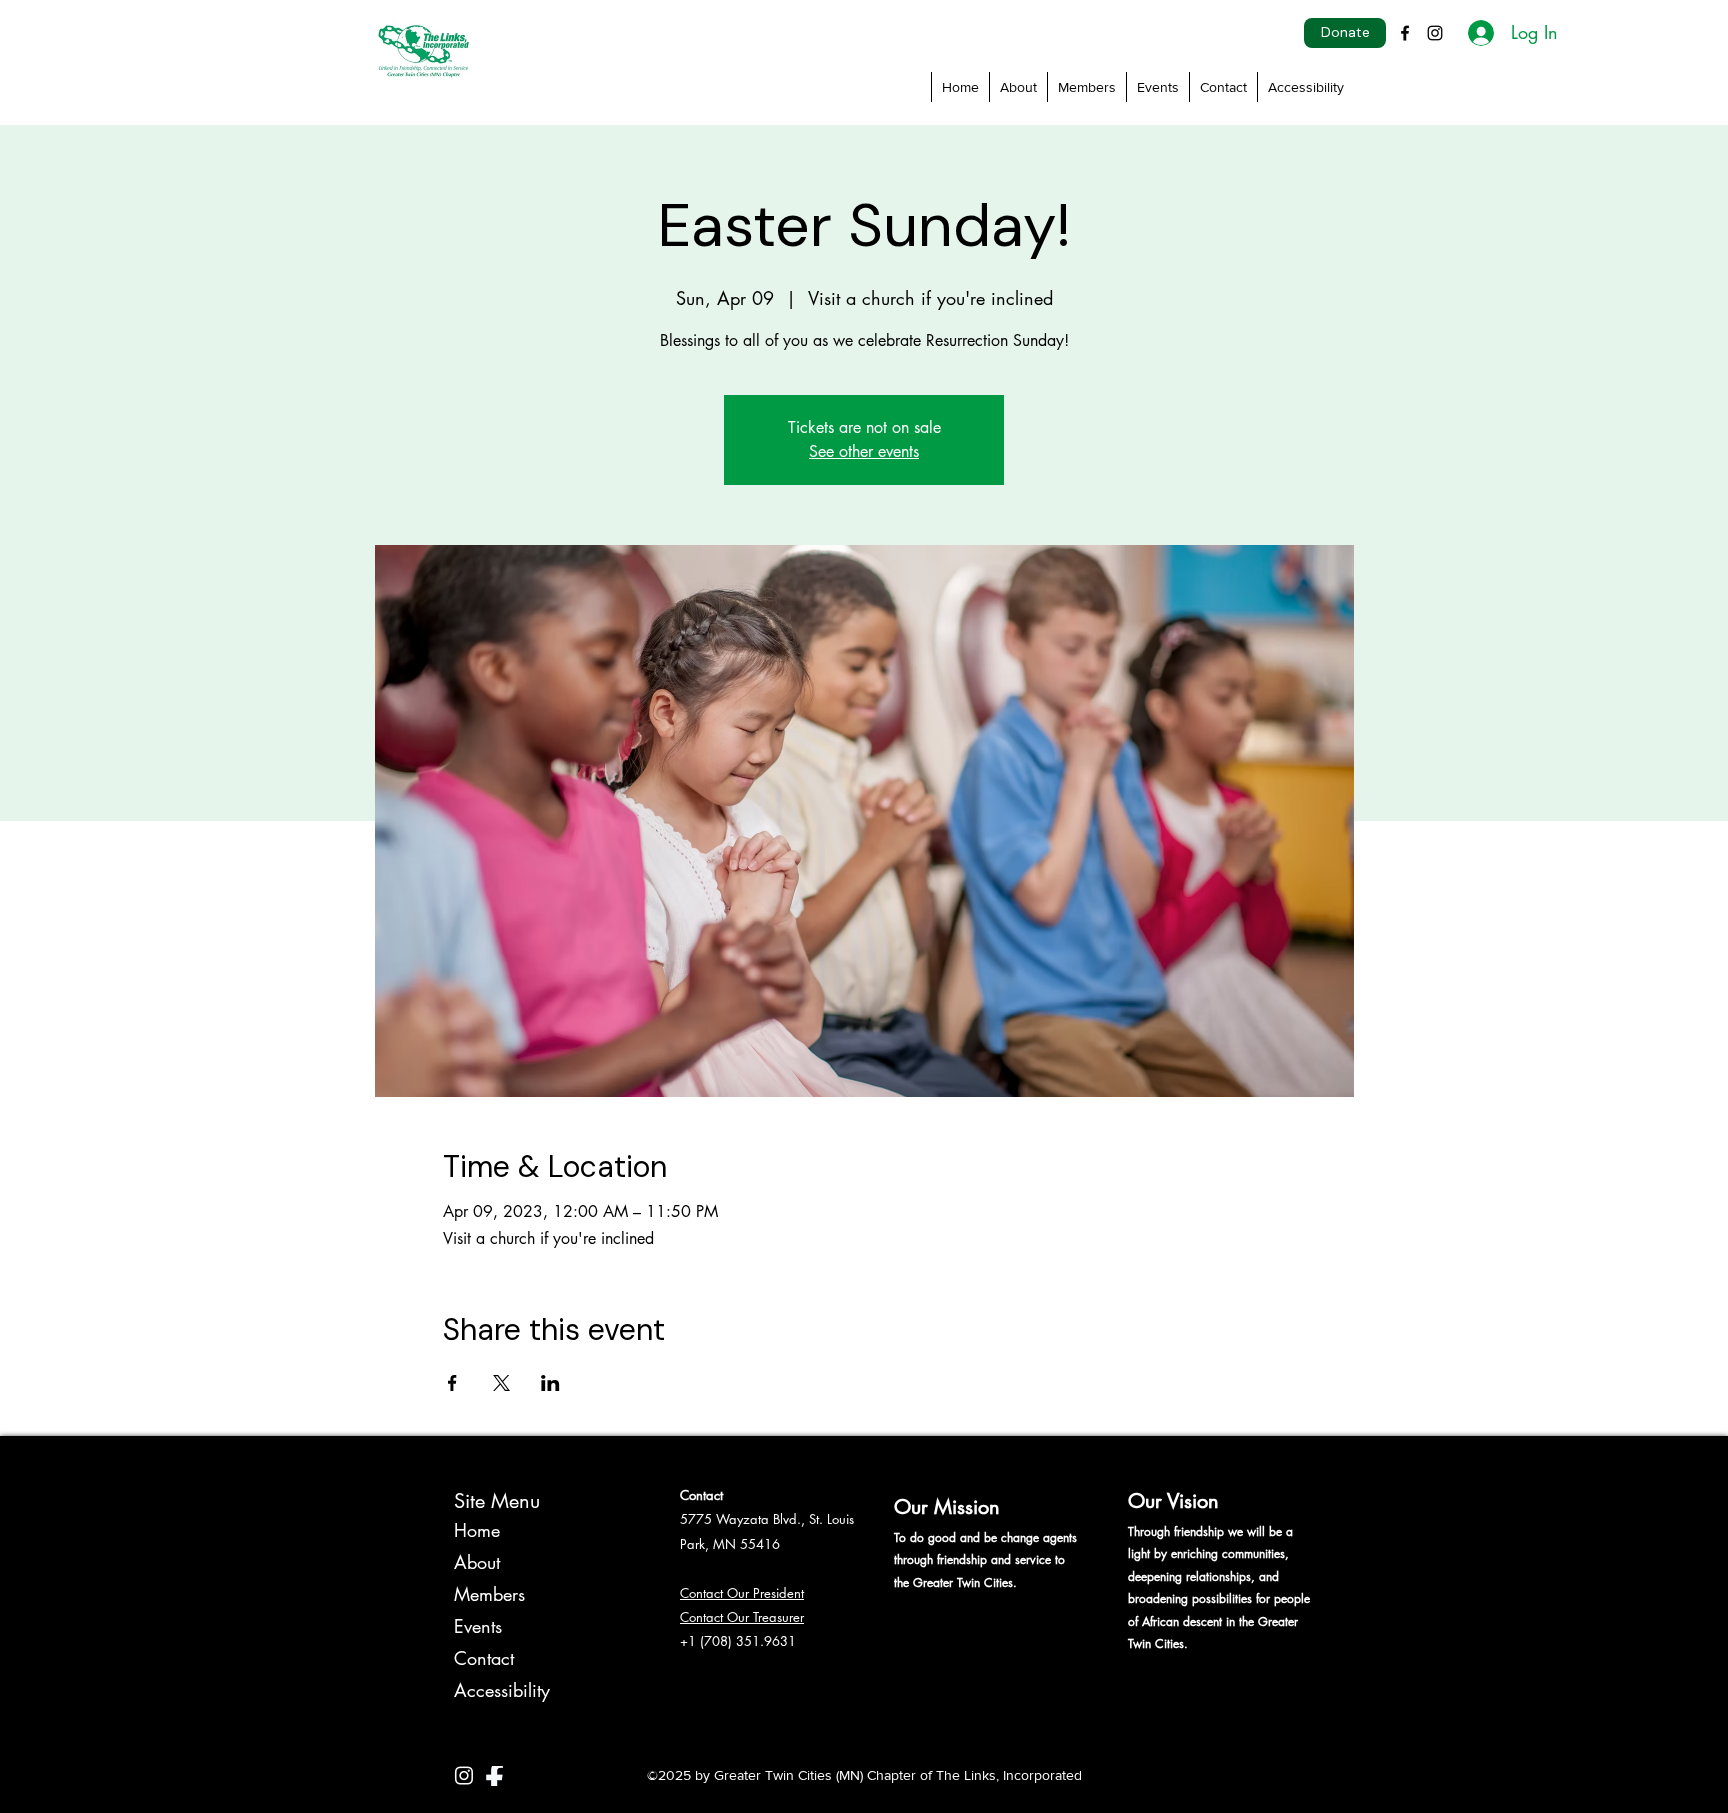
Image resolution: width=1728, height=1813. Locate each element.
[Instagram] (1435, 33)
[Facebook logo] (495, 1776)
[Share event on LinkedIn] (550, 1383)
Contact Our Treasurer (742, 1617)
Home (477, 1530)
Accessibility (502, 1690)
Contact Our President (742, 1593)
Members (489, 1594)
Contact (484, 1658)
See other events (864, 451)
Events (478, 1626)
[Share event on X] (501, 1383)
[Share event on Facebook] (452, 1383)
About (477, 1562)
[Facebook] (1405, 33)
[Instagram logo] (464, 1776)
